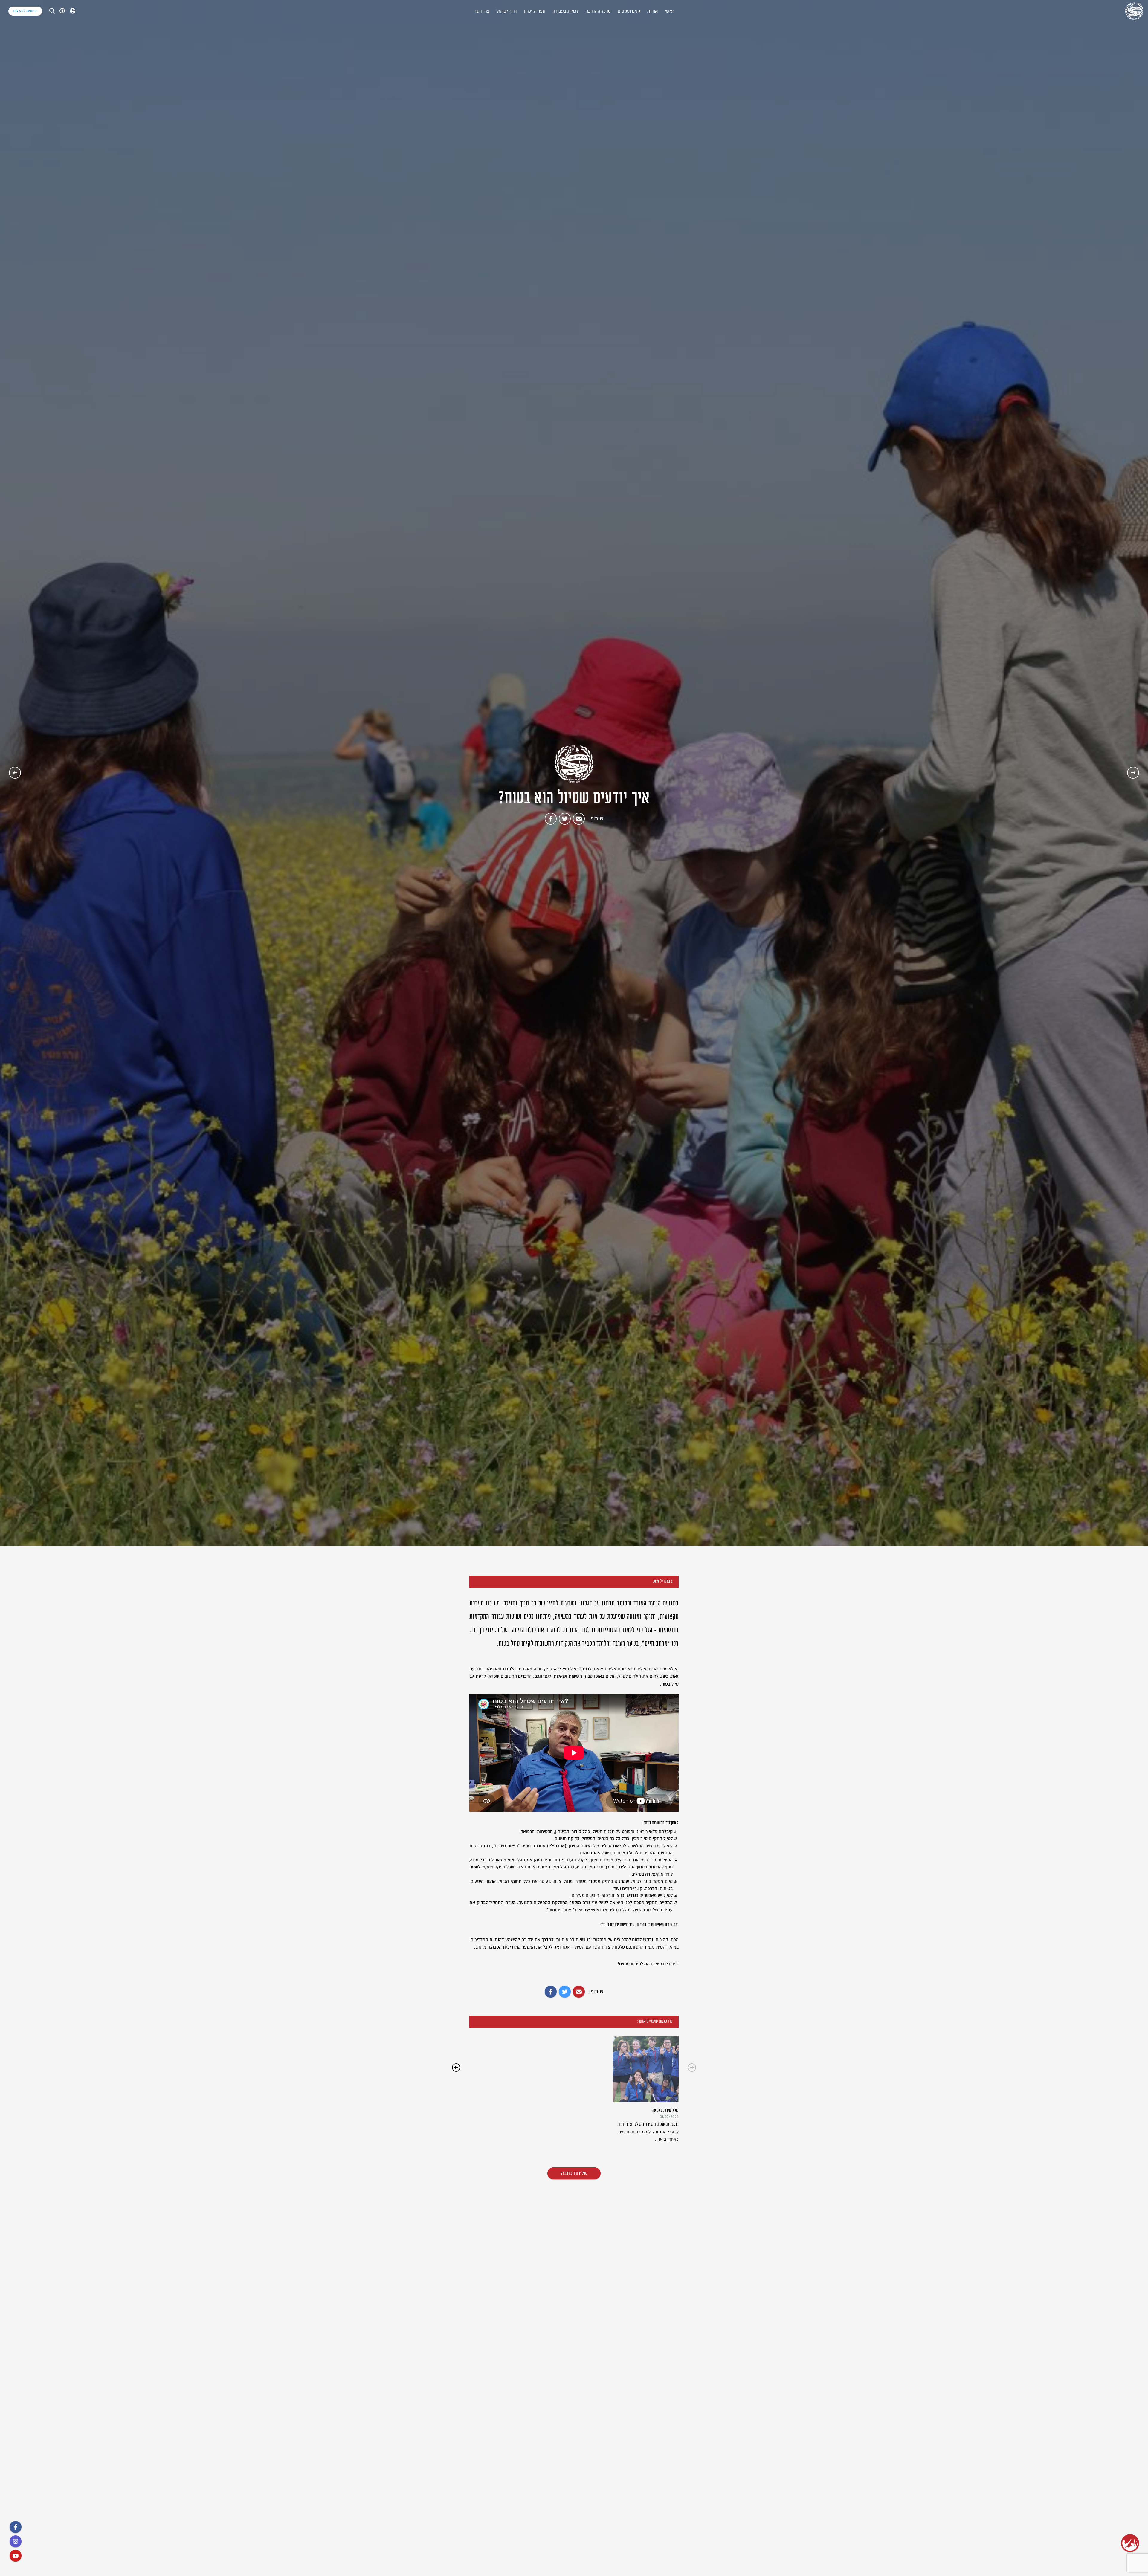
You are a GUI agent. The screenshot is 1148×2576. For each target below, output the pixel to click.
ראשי (670, 11)
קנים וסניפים (629, 11)
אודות (652, 11)
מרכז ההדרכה (598, 11)
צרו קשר (482, 11)
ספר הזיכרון (535, 11)
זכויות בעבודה (565, 11)
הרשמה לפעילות (25, 11)
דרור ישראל (507, 11)
